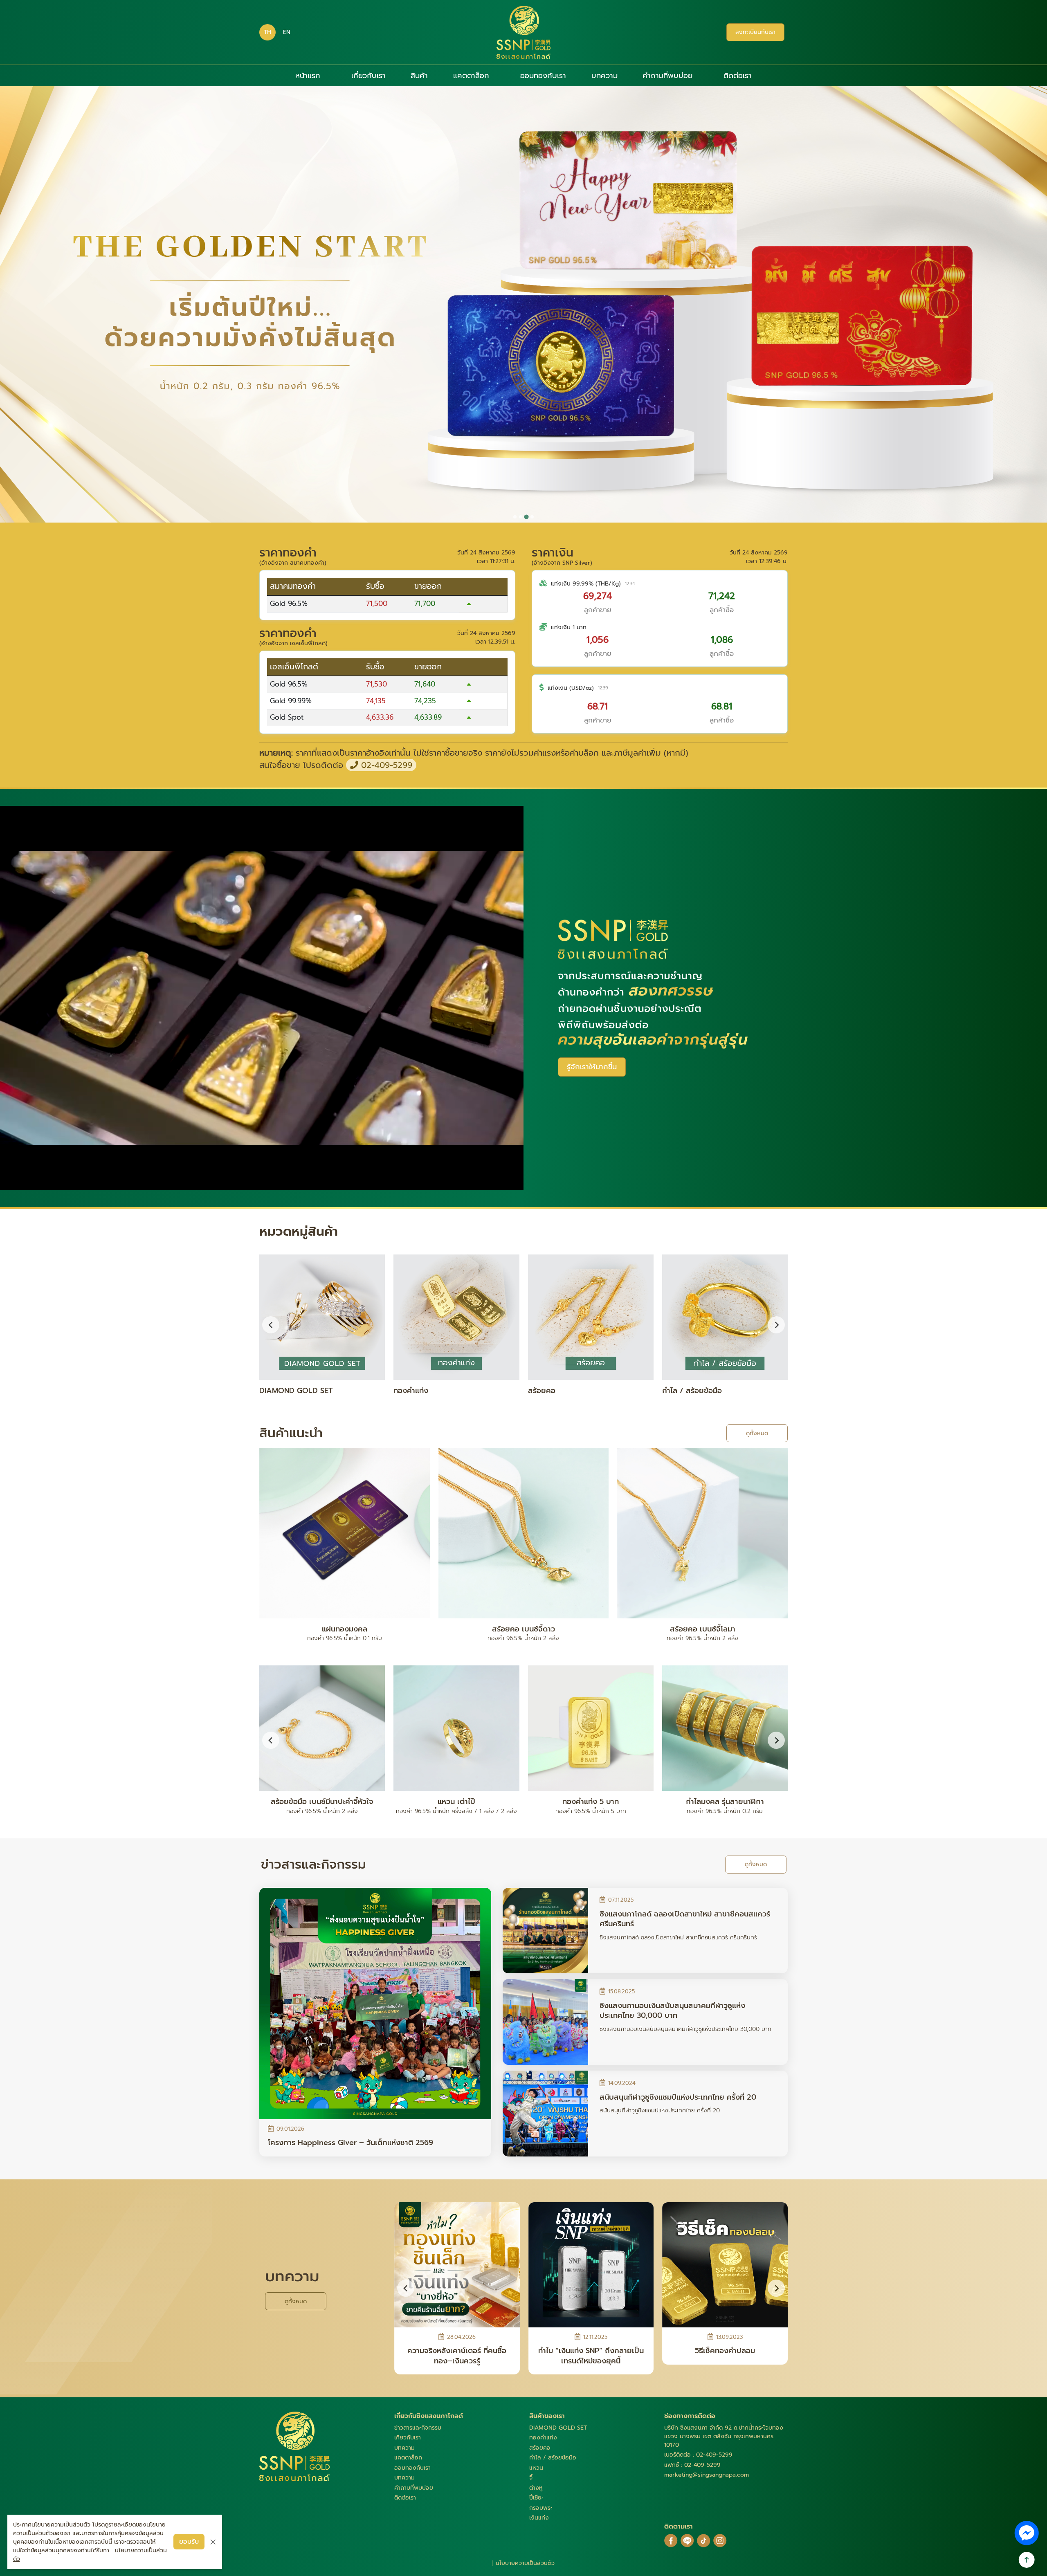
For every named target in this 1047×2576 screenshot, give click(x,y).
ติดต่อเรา (738, 76)
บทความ (604, 76)
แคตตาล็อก (471, 76)
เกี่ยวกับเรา (368, 76)
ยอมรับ (189, 2542)
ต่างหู (536, 2488)
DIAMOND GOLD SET (558, 2428)
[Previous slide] (271, 1325)
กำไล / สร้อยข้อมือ (553, 2458)
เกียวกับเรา (408, 2438)
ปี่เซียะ (536, 2498)
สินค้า (419, 76)
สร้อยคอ (540, 2448)
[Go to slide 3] (526, 517)
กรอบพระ (541, 2508)
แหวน (536, 2468)
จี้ (531, 2478)
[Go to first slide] (776, 1325)
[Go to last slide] (271, 1740)
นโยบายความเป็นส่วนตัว (525, 2563)
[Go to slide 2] (521, 517)
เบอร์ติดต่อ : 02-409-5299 (698, 2455)
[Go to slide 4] (532, 517)
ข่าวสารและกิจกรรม (418, 2428)
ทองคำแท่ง (543, 2438)
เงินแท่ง (539, 2518)
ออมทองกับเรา (543, 76)
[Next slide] (776, 1740)
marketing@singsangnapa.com (707, 2475)
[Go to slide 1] (515, 517)
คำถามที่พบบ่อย (667, 76)
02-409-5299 (385, 765)
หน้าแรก (308, 76)
